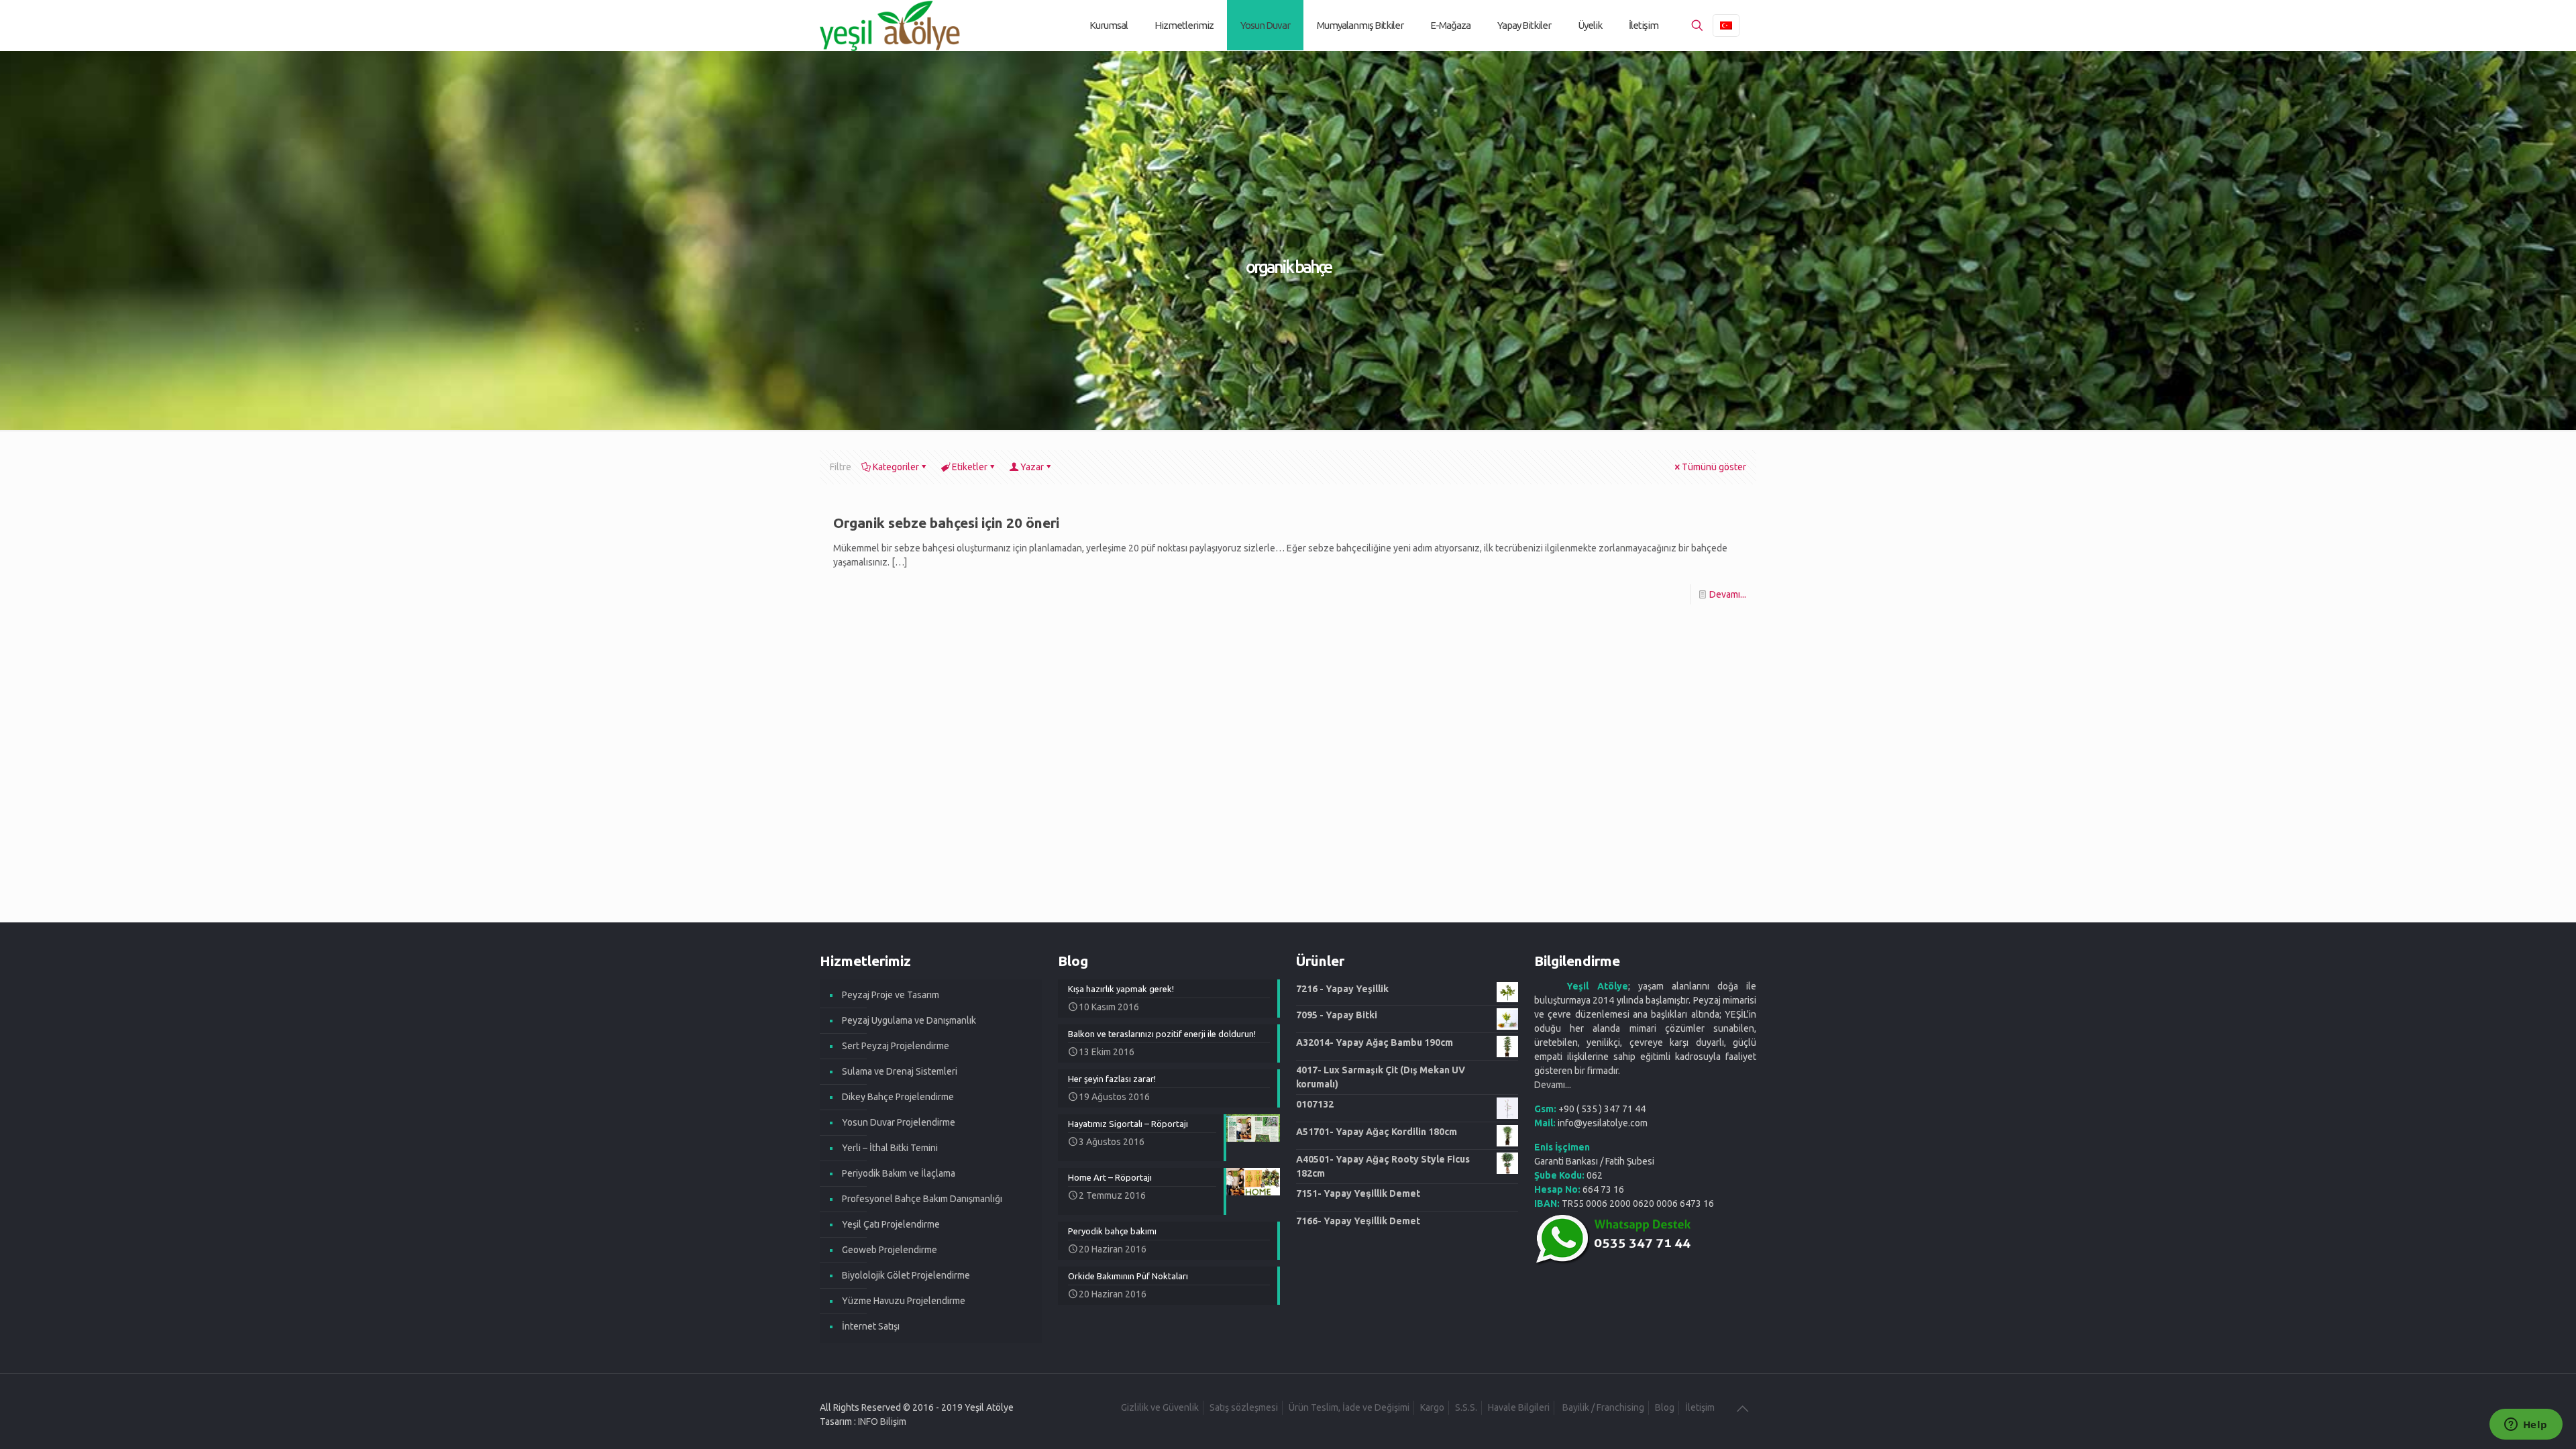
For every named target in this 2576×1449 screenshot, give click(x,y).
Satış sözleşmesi (1244, 1407)
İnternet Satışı (871, 1326)
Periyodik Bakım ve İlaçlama (899, 1173)
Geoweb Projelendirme (890, 1250)
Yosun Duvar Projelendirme (899, 1122)
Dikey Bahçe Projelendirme (898, 1097)
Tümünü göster (1714, 467)
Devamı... (1728, 594)
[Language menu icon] (1726, 25)
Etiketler (970, 467)
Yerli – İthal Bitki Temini (890, 1148)
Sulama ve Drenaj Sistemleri (900, 1071)
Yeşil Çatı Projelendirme (891, 1224)
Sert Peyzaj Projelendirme (896, 1046)
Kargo (1432, 1407)
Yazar (1032, 467)
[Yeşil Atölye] (891, 25)
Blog (1665, 1407)
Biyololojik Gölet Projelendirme (906, 1275)
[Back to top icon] (1742, 1409)
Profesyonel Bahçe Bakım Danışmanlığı (922, 1199)
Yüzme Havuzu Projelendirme (904, 1301)
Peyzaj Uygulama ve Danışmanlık (909, 1020)
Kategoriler (896, 467)
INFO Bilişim (882, 1421)
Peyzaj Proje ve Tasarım (891, 995)
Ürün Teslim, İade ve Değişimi (1349, 1407)
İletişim (1700, 1407)
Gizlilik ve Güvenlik (1160, 1407)
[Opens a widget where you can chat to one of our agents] (2526, 1426)
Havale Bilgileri (1519, 1407)
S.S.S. (1466, 1407)
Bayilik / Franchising (1602, 1407)
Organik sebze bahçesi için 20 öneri (946, 523)
